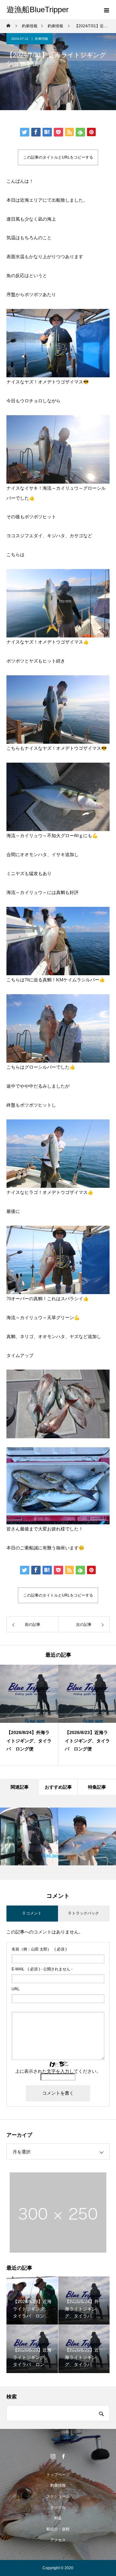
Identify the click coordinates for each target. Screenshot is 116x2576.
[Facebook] (63, 2456)
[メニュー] (106, 10)
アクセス (58, 2540)
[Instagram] (53, 2456)
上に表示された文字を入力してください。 (58, 2071)
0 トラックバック (84, 1913)
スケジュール (58, 2496)
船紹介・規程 (58, 2529)
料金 (58, 2518)
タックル (58, 2507)
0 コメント (32, 1913)
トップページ (58, 2475)
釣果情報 (42, 39)
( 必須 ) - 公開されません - (42, 1969)
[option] (29, 1715)
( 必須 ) (39, 1949)
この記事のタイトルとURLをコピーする (58, 157)
